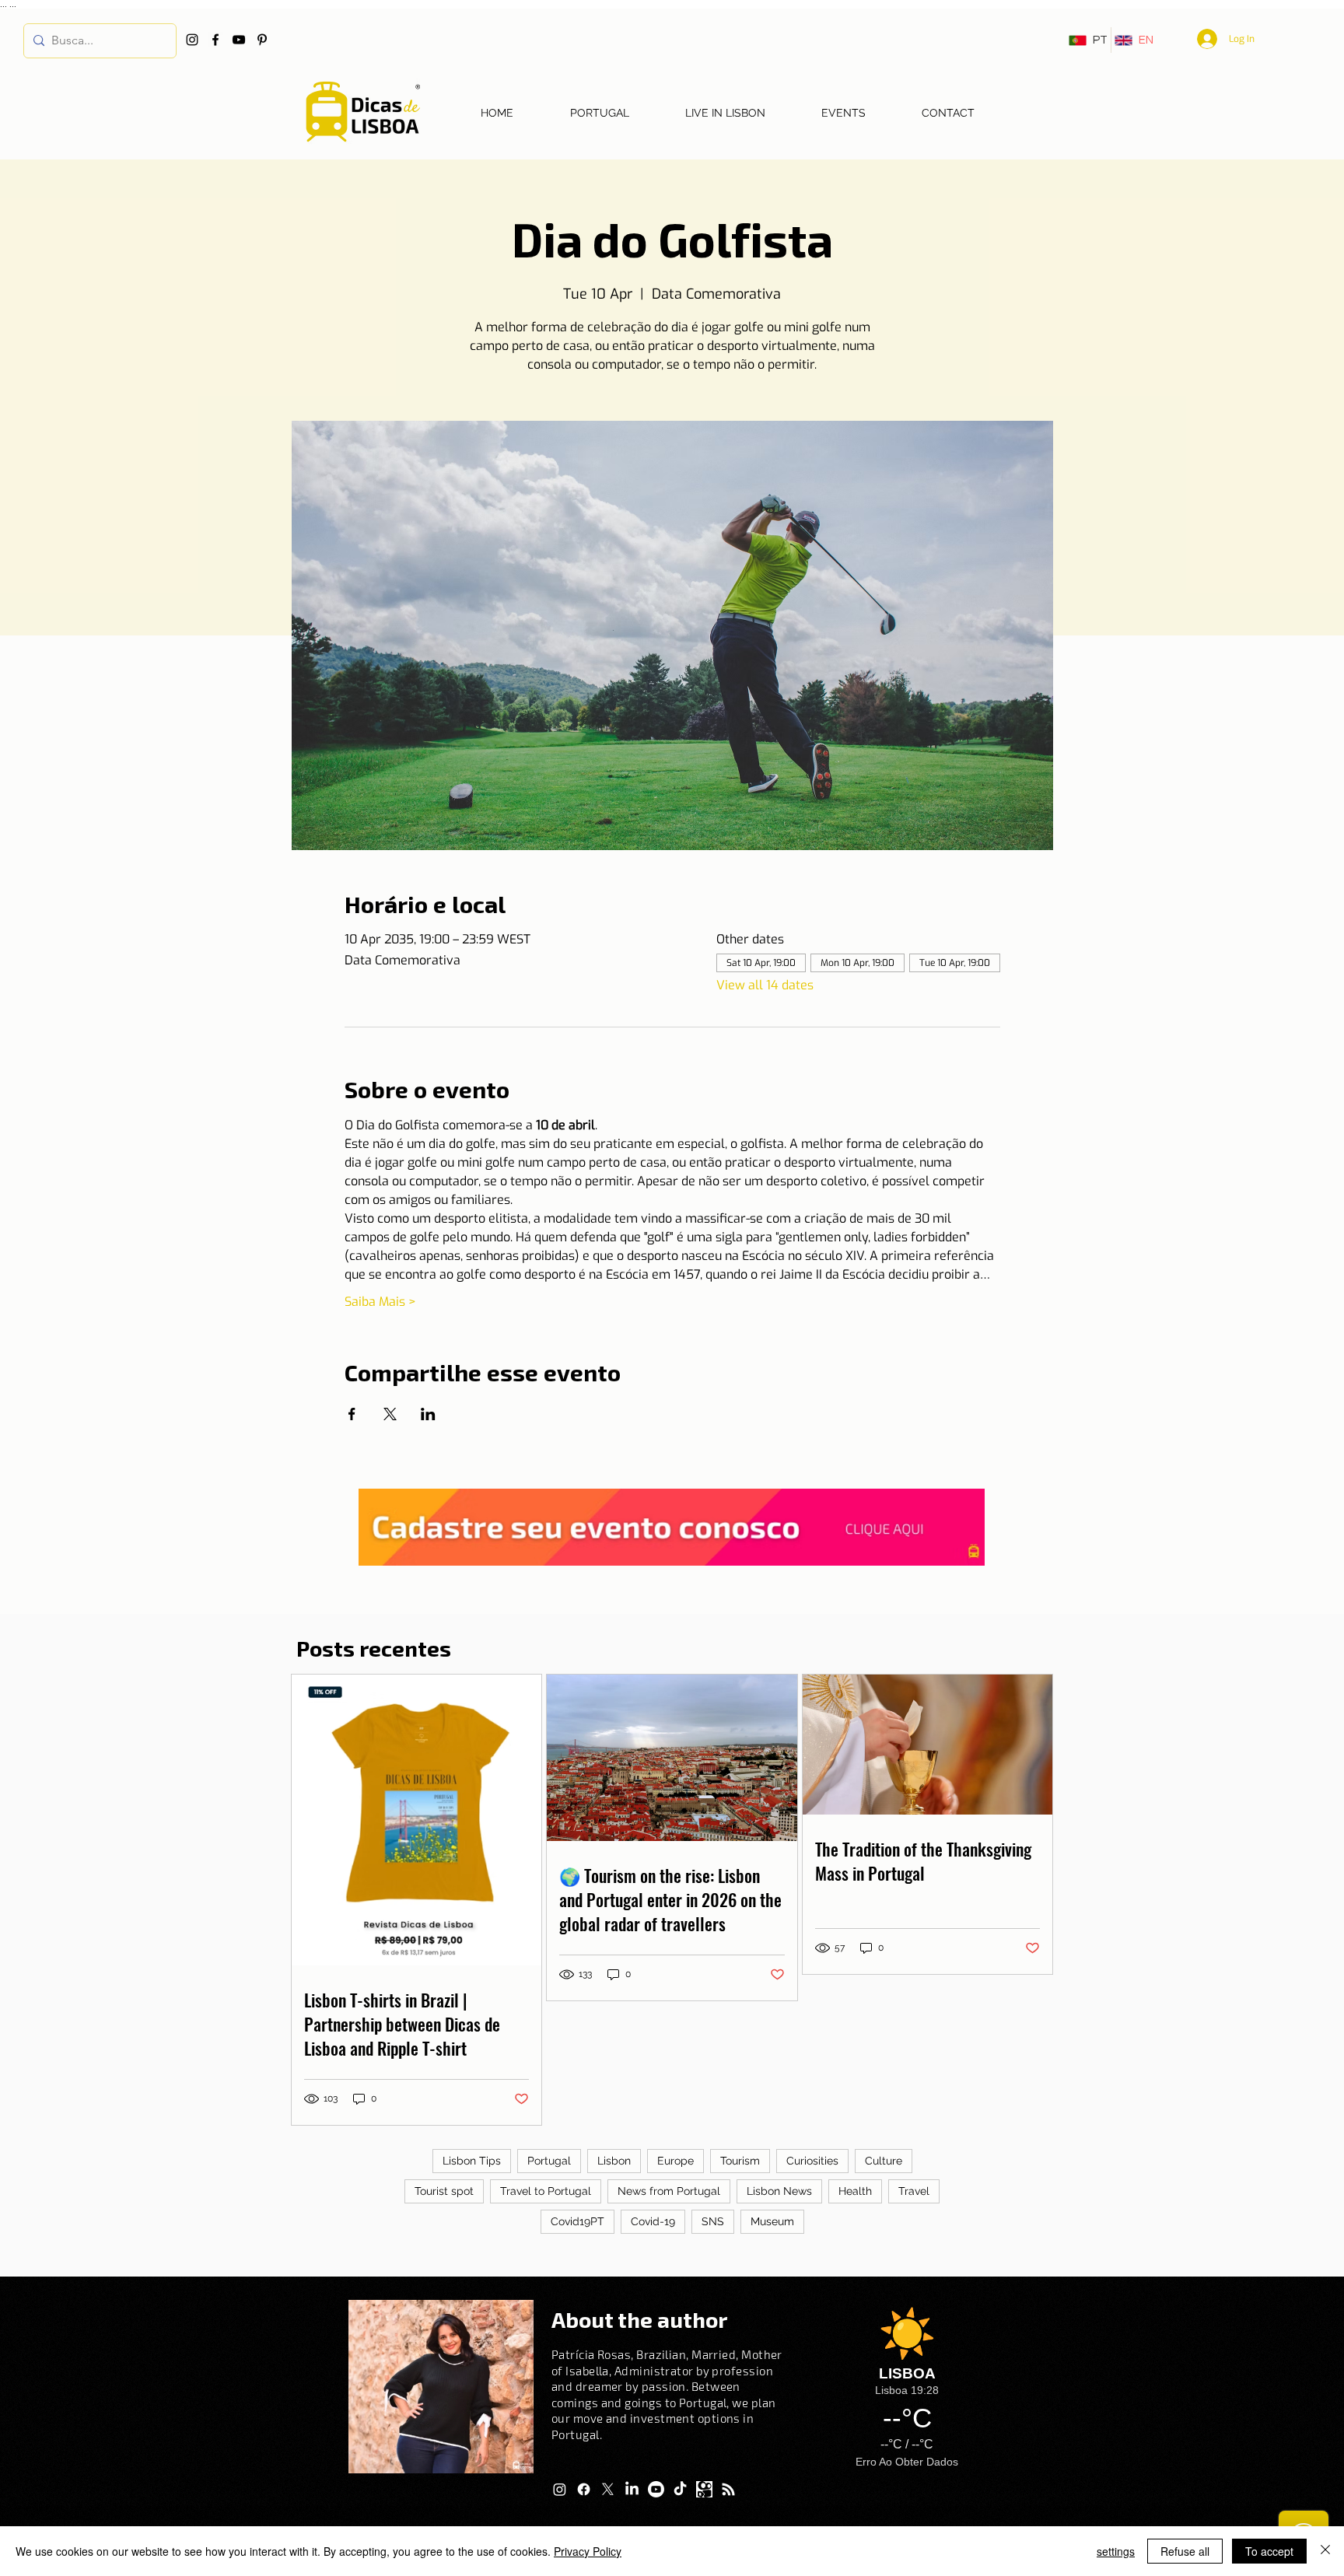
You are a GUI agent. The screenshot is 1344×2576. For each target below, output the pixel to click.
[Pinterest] (262, 40)
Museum (772, 2221)
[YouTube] (239, 40)
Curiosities (812, 2161)
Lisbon (614, 2161)
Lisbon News (779, 2191)
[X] (608, 2489)
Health (855, 2191)
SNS (713, 2221)
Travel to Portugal (546, 2191)
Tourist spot (444, 2191)
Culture (884, 2161)
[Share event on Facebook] (352, 1414)
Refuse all (1185, 2551)
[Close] (1325, 2551)
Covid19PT (577, 2221)
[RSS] (728, 2489)
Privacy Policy (588, 2551)
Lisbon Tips (472, 2161)
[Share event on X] (390, 1414)
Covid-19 (653, 2221)
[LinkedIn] (632, 2489)
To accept (1269, 2551)
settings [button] (1116, 2551)
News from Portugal (669, 2191)
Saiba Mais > (380, 1302)
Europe (675, 2161)
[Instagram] (192, 40)
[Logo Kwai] (704, 2489)
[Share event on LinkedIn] (428, 1414)
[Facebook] (215, 40)
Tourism (740, 2161)
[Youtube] (656, 2489)
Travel (914, 2191)
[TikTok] (680, 2489)
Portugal (549, 2161)
